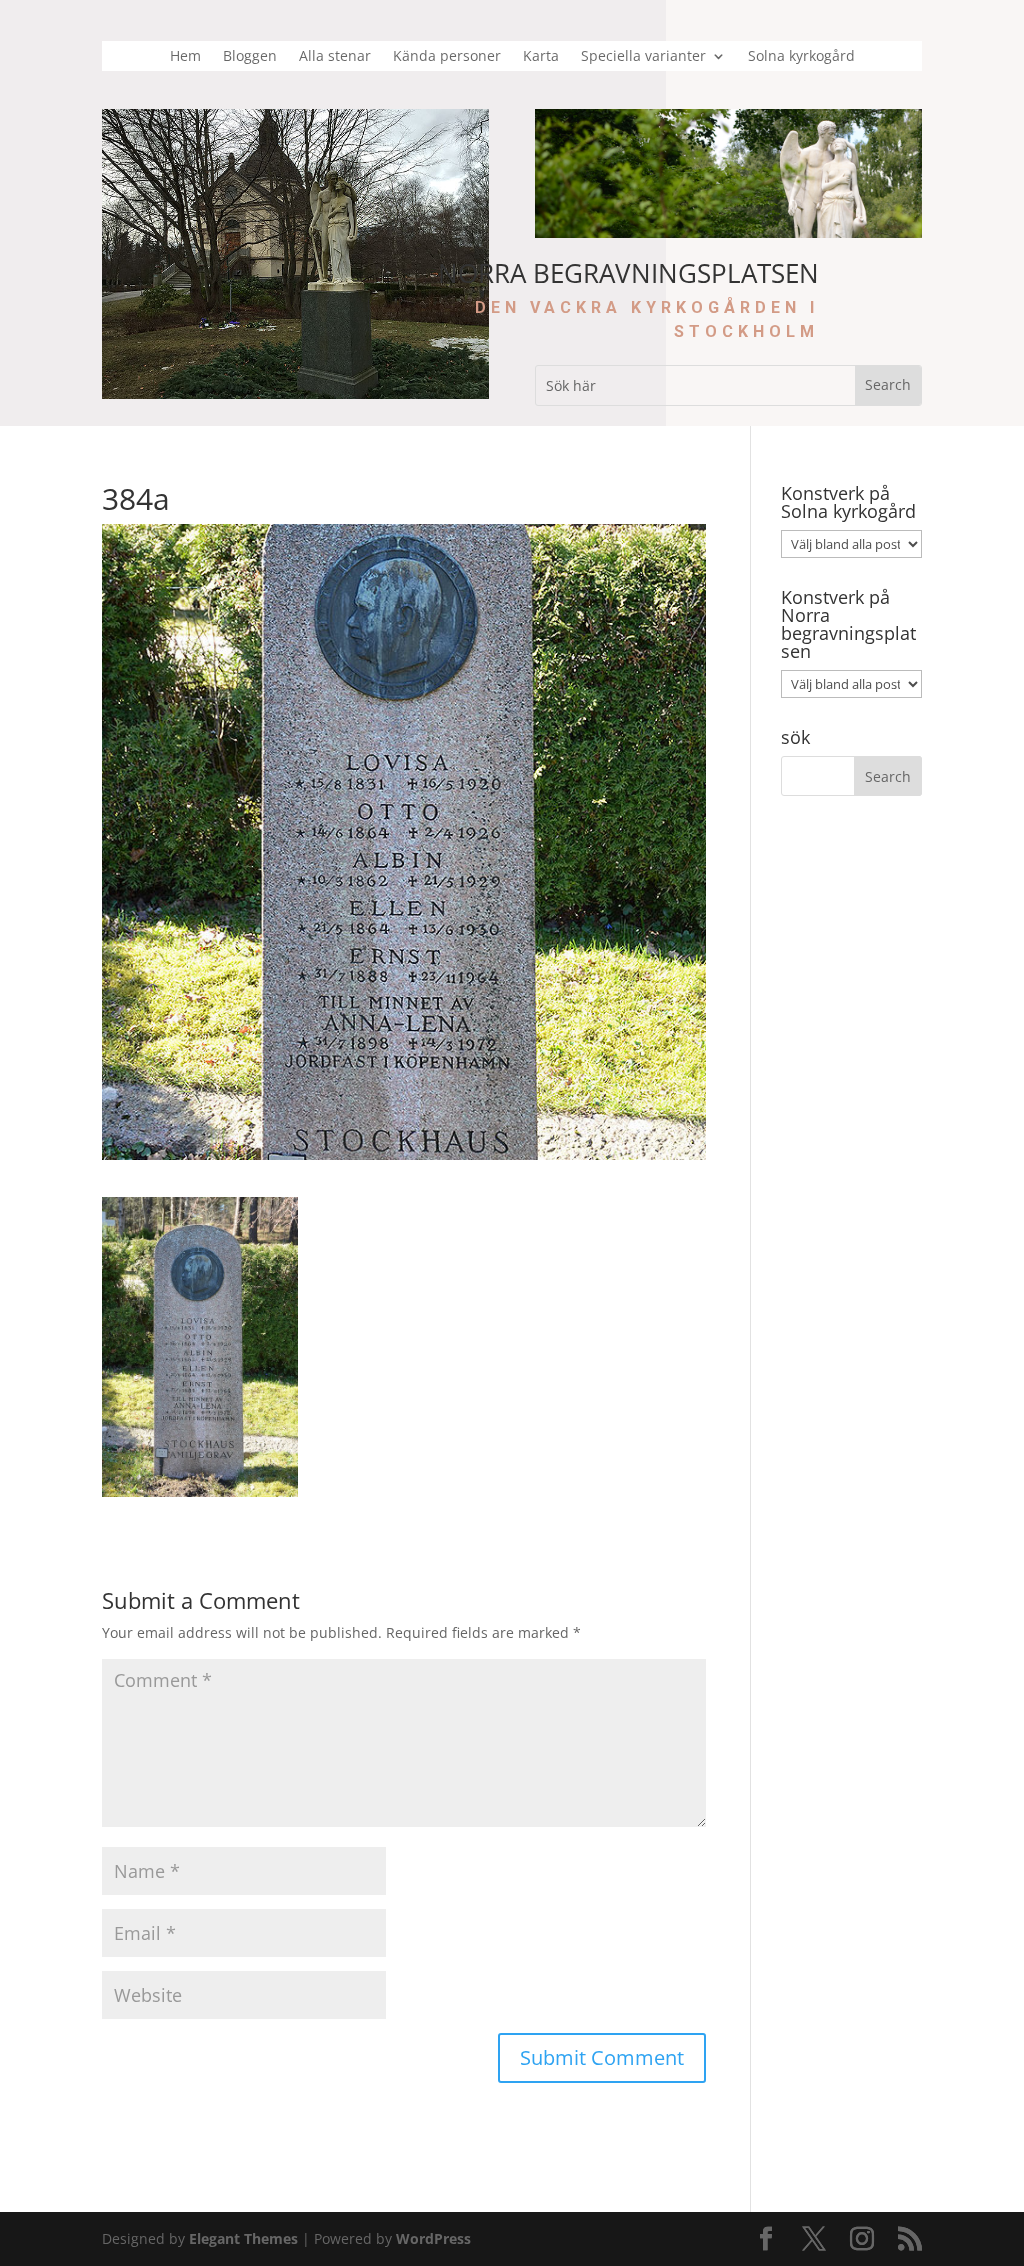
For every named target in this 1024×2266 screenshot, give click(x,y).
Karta (541, 57)
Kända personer (447, 57)
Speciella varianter (643, 57)
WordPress (433, 2238)
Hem (185, 57)
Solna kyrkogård (801, 57)
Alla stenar (335, 57)
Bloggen (250, 57)
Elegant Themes (243, 2238)
